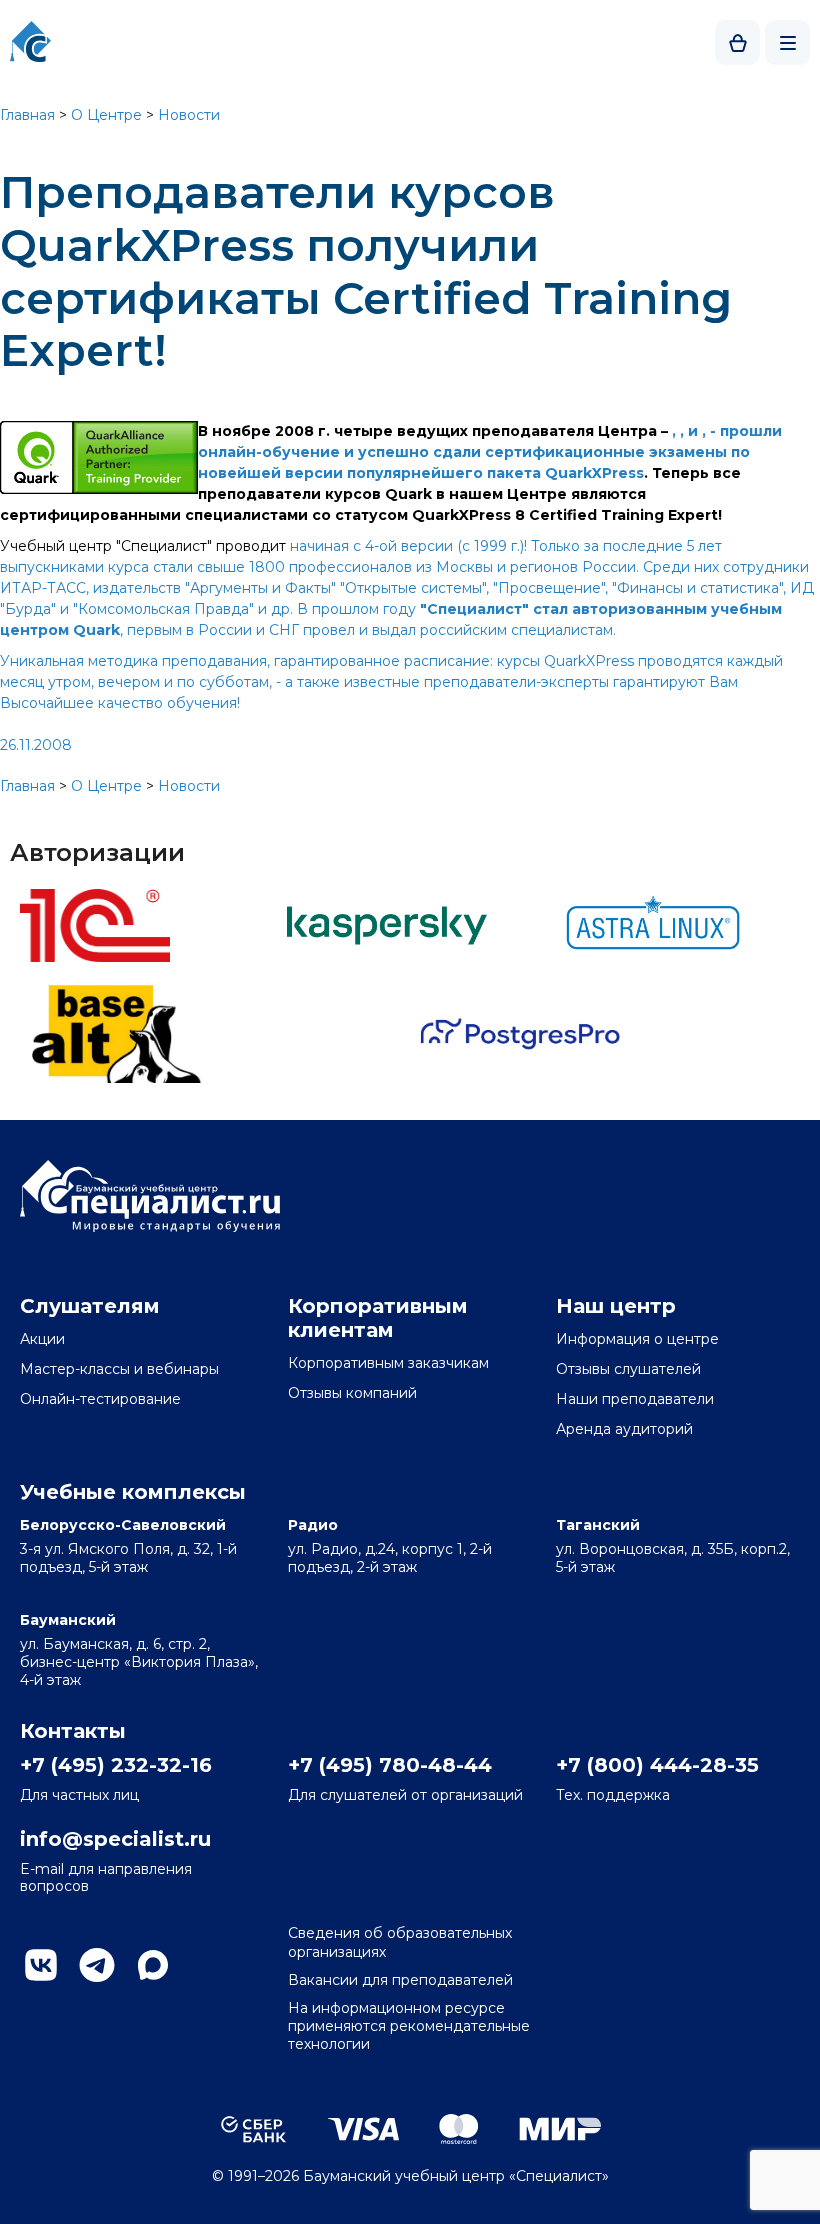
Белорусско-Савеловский (123, 1525)
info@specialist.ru (115, 1839)
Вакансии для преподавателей (400, 1980)
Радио (313, 1525)
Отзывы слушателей (628, 1369)
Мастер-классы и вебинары (119, 1369)
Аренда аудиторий (624, 1429)
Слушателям (90, 1306)
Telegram (97, 1965)
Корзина (737, 42)
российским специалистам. (518, 630)
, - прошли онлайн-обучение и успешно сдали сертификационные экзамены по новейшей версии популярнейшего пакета (490, 452)
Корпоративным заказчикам (388, 1363)
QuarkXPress (594, 473)
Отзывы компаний (352, 1393)
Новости (189, 115)
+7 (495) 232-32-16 (116, 1765)
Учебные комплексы (133, 1492)
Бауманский (68, 1620)
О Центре (106, 115)
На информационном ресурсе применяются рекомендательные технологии (409, 2026)
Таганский (598, 1525)
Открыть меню (787, 42)
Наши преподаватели (635, 1399)
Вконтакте (41, 1965)
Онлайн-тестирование (100, 1399)
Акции (42, 1339)
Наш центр (616, 1306)
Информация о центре (637, 1339)
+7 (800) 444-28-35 (657, 1765)
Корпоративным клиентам (378, 1318)
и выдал (389, 630)
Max (153, 1965)
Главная (27, 115)
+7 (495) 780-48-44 (390, 1765)
